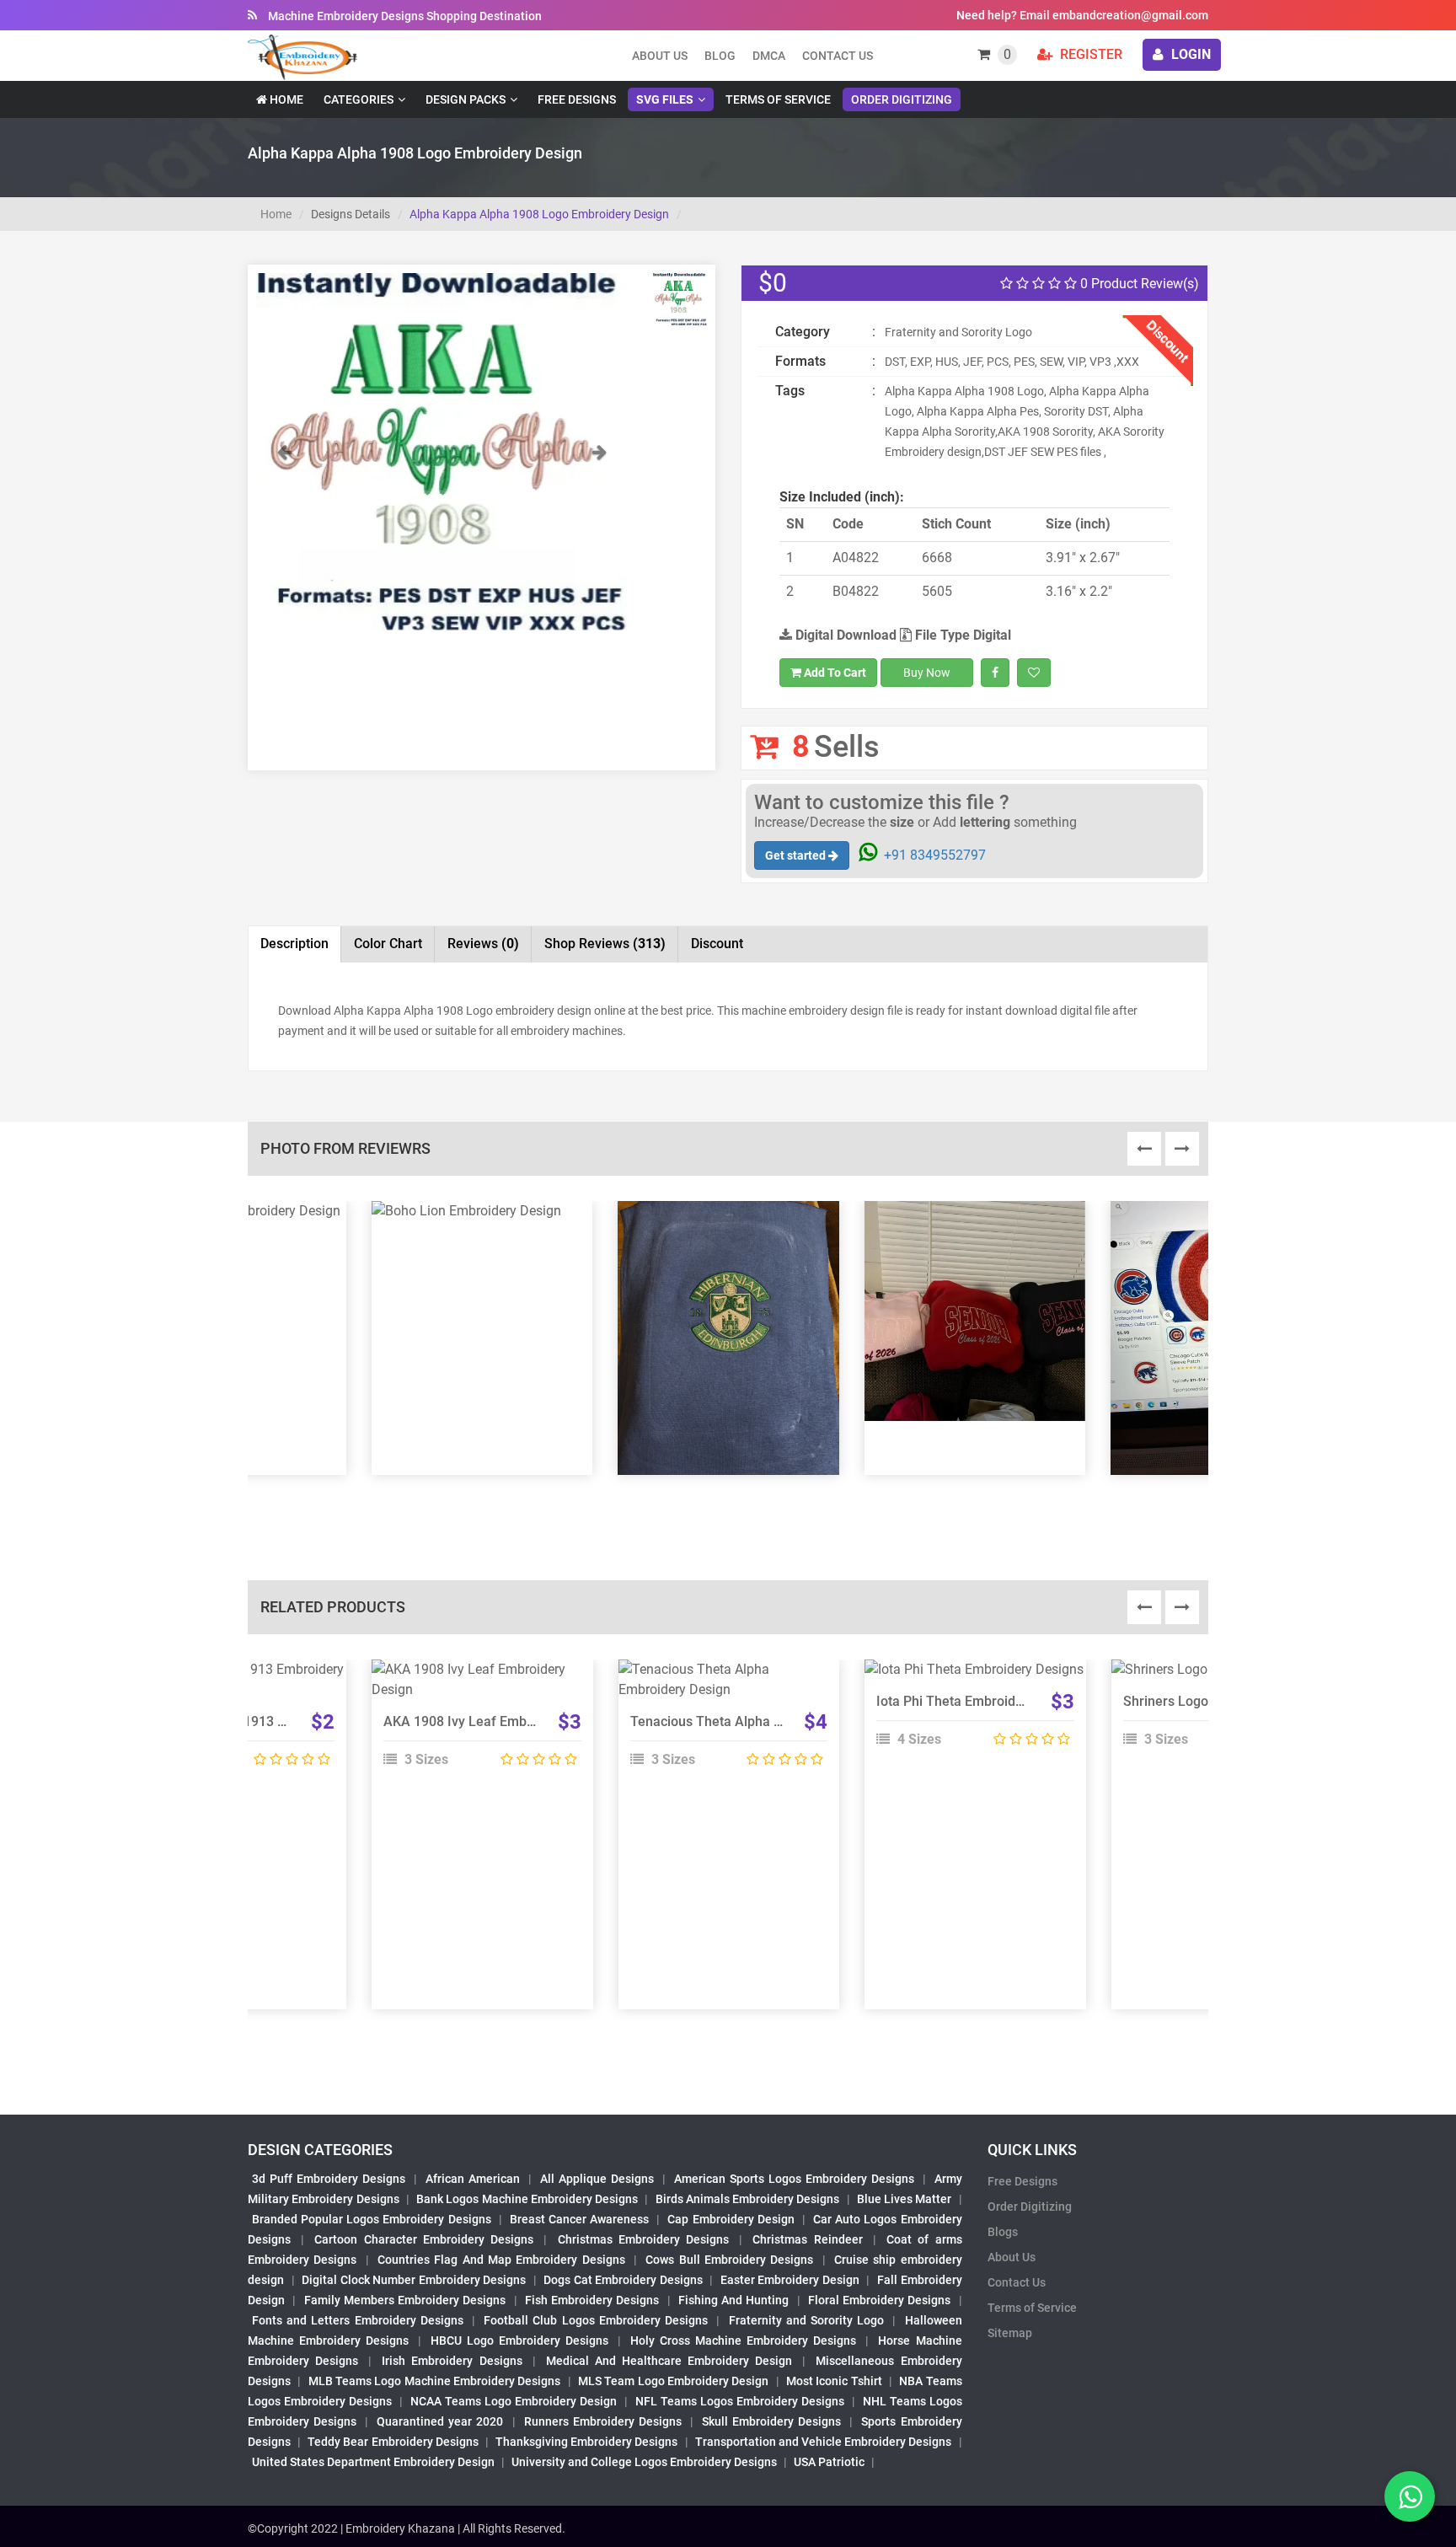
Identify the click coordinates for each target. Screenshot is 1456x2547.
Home (285, 99)
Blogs (1003, 2232)
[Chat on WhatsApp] (1410, 2496)
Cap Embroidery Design (731, 2219)
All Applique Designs (597, 2179)
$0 (773, 283)
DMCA (769, 56)
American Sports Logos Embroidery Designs (794, 2179)
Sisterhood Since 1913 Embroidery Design (265, 1721)
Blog (720, 56)
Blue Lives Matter (905, 2199)
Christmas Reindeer (807, 2239)
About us (660, 56)
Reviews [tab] (483, 944)
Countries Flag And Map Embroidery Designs (501, 2260)
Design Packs (466, 99)
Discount (717, 944)
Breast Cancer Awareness (579, 2219)
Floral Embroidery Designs (880, 2300)
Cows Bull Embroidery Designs (729, 2260)
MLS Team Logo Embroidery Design (673, 2381)
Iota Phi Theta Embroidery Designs (981, 1701)
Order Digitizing (902, 99)
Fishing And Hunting (734, 2300)
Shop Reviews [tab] (605, 944)
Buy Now (927, 673)
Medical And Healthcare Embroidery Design (669, 2361)
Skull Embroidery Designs (771, 2421)
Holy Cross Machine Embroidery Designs (743, 2341)
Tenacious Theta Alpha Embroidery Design (759, 1721)
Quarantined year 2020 (440, 2421)
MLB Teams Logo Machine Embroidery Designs (435, 2381)
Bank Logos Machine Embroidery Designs (527, 2199)
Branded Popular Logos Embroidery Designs (372, 2219)
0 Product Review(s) (1138, 284)
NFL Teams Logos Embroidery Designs (740, 2401)
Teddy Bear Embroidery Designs (393, 2442)
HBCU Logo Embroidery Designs (519, 2341)
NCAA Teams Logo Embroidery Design (514, 2401)
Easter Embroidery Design (790, 2280)
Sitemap (1010, 2333)
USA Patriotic (829, 2462)
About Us (1012, 2257)
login (1189, 54)
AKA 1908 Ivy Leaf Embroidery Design (499, 1721)
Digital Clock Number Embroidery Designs (414, 2280)
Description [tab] (294, 944)
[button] (284, 536)
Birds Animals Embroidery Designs (748, 2199)
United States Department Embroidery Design (373, 2462)
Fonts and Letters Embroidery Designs (358, 2320)
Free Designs (577, 99)
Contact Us (838, 56)
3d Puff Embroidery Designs (329, 2179)
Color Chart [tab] (388, 944)
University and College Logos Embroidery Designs (644, 2462)
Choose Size (967, 1714)
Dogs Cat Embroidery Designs (623, 2280)
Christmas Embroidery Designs (643, 2239)
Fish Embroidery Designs (592, 2300)
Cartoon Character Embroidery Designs (424, 2239)
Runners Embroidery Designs (603, 2421)
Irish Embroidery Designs (452, 2361)
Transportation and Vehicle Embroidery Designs (824, 2442)
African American (473, 2179)
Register (1089, 54)
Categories (359, 99)
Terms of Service (778, 99)
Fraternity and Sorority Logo (807, 2320)
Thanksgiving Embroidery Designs (586, 2442)
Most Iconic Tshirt (834, 2381)
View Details (474, 1676)
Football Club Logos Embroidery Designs (596, 2320)
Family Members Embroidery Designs (405, 2300)
